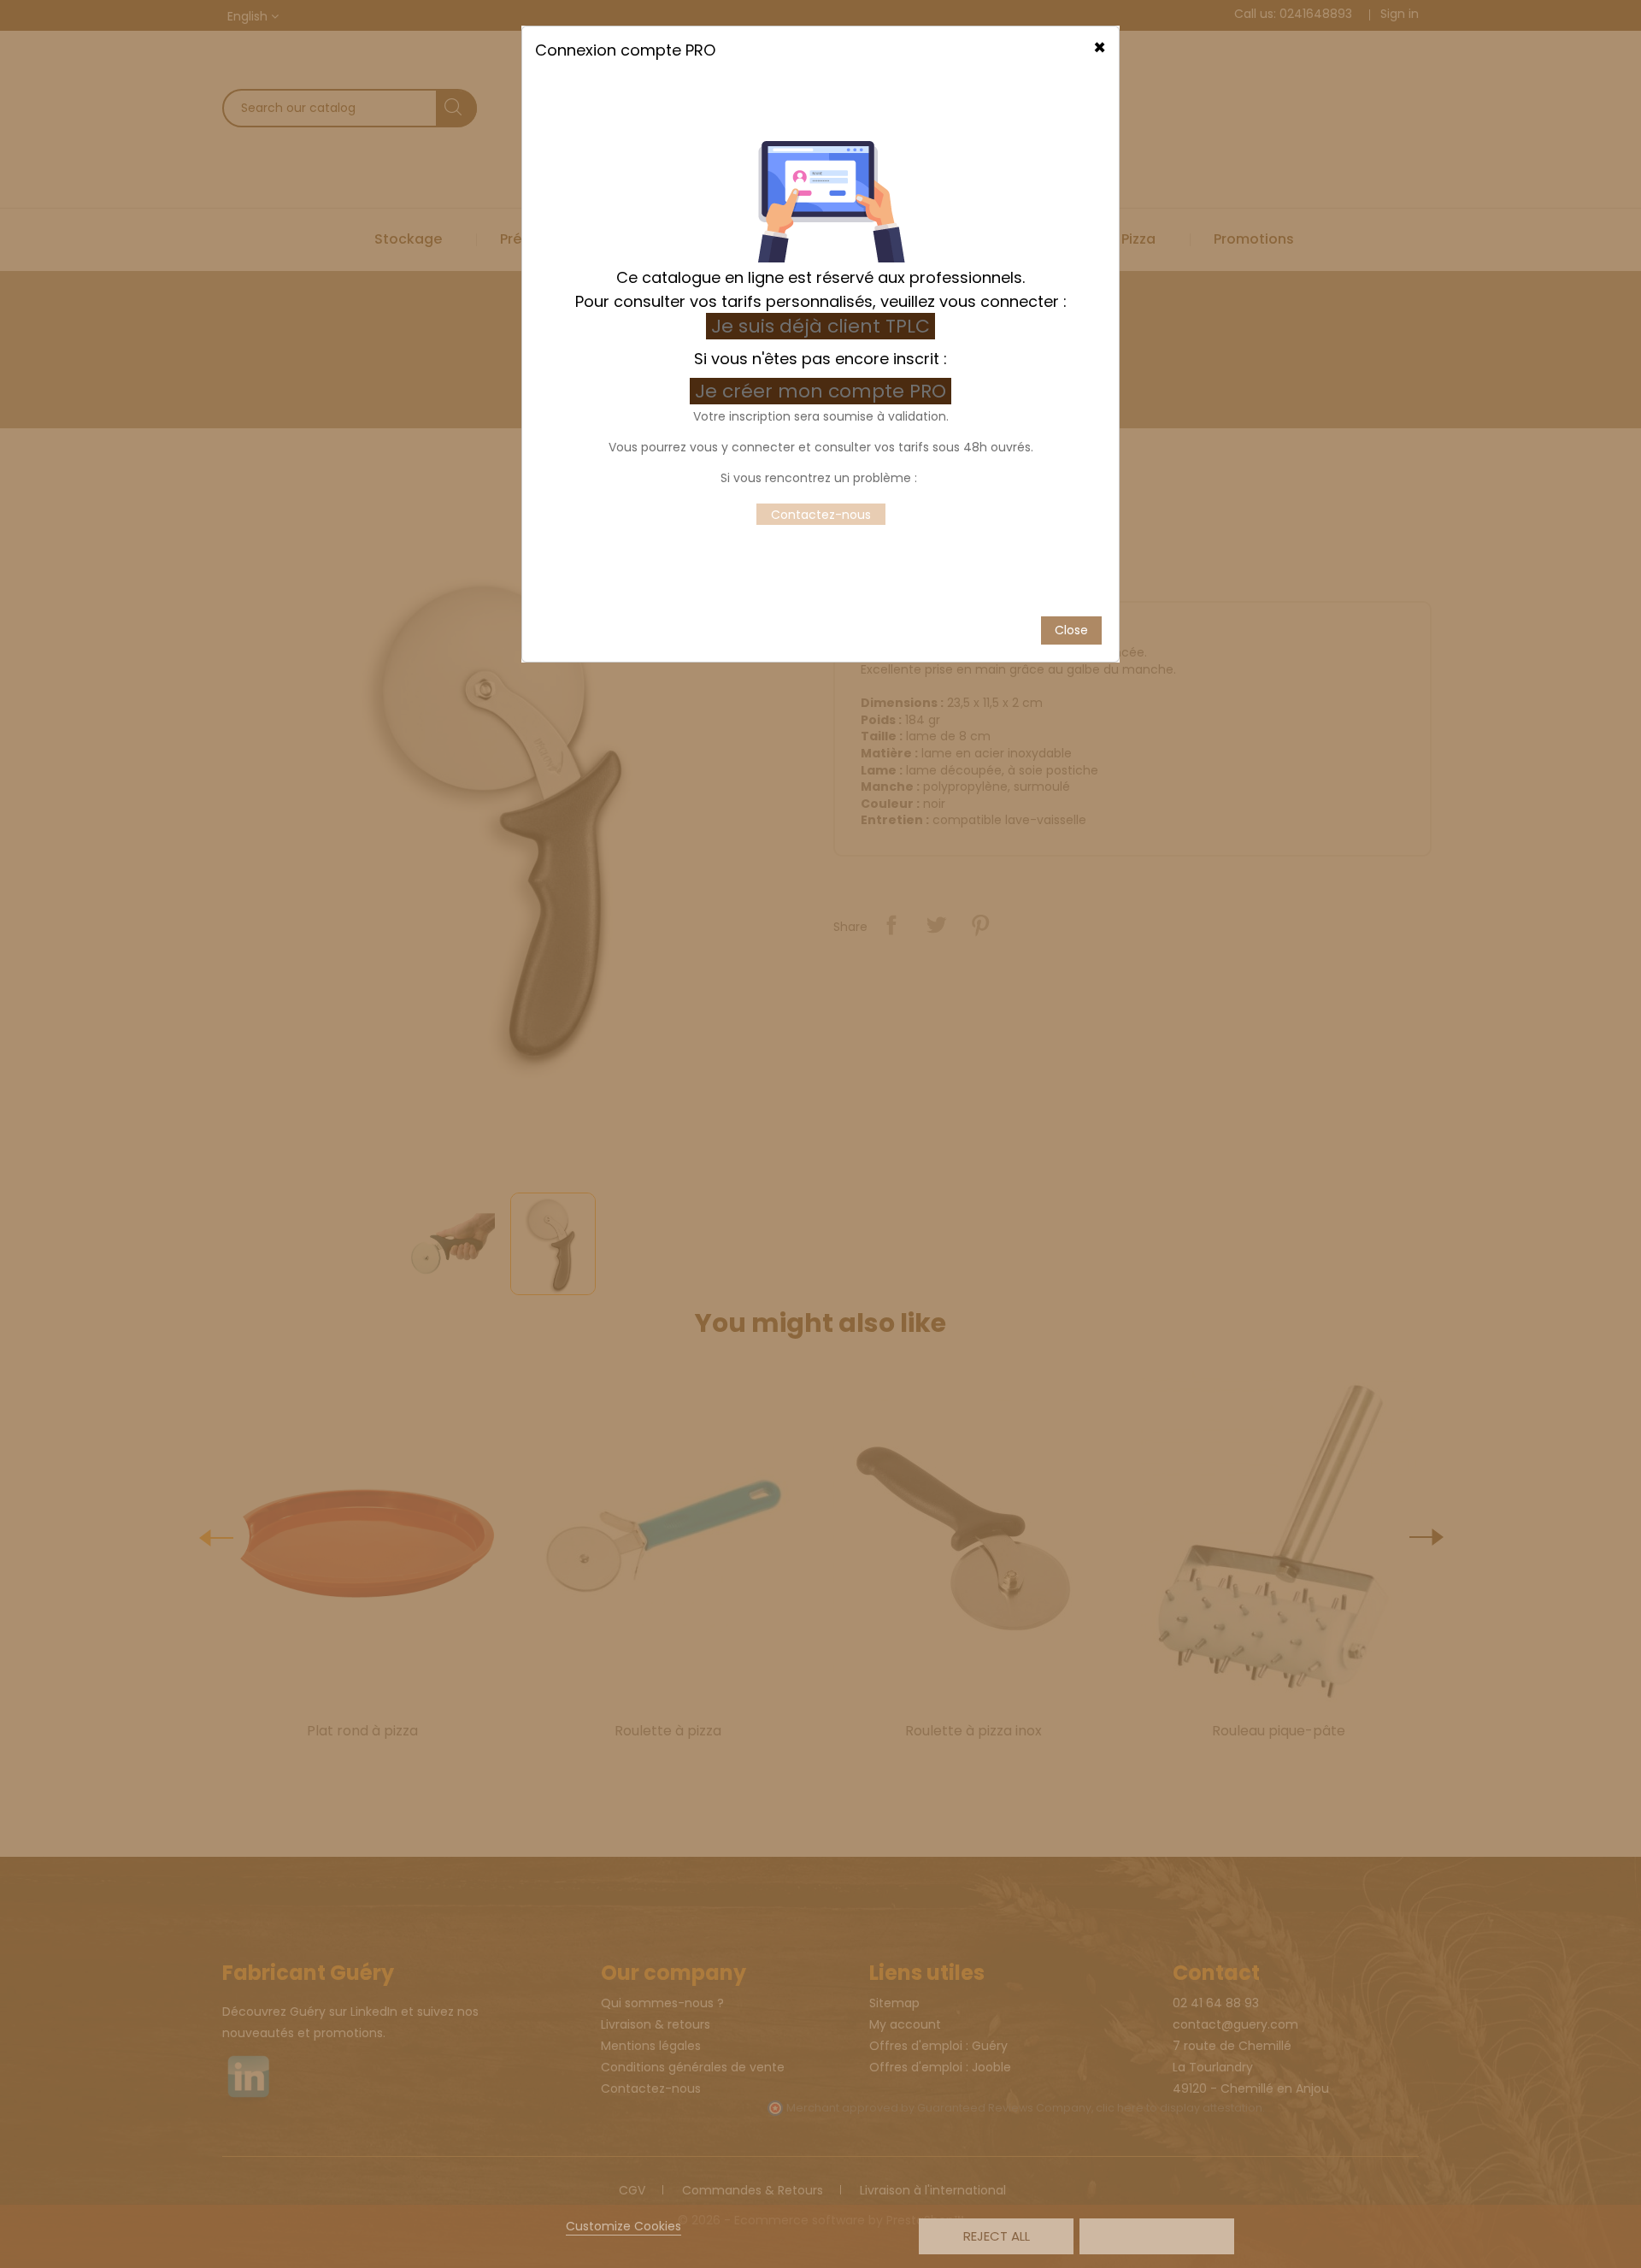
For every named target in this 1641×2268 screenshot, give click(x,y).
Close (1071, 630)
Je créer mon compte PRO (823, 391)
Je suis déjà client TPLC (820, 326)
